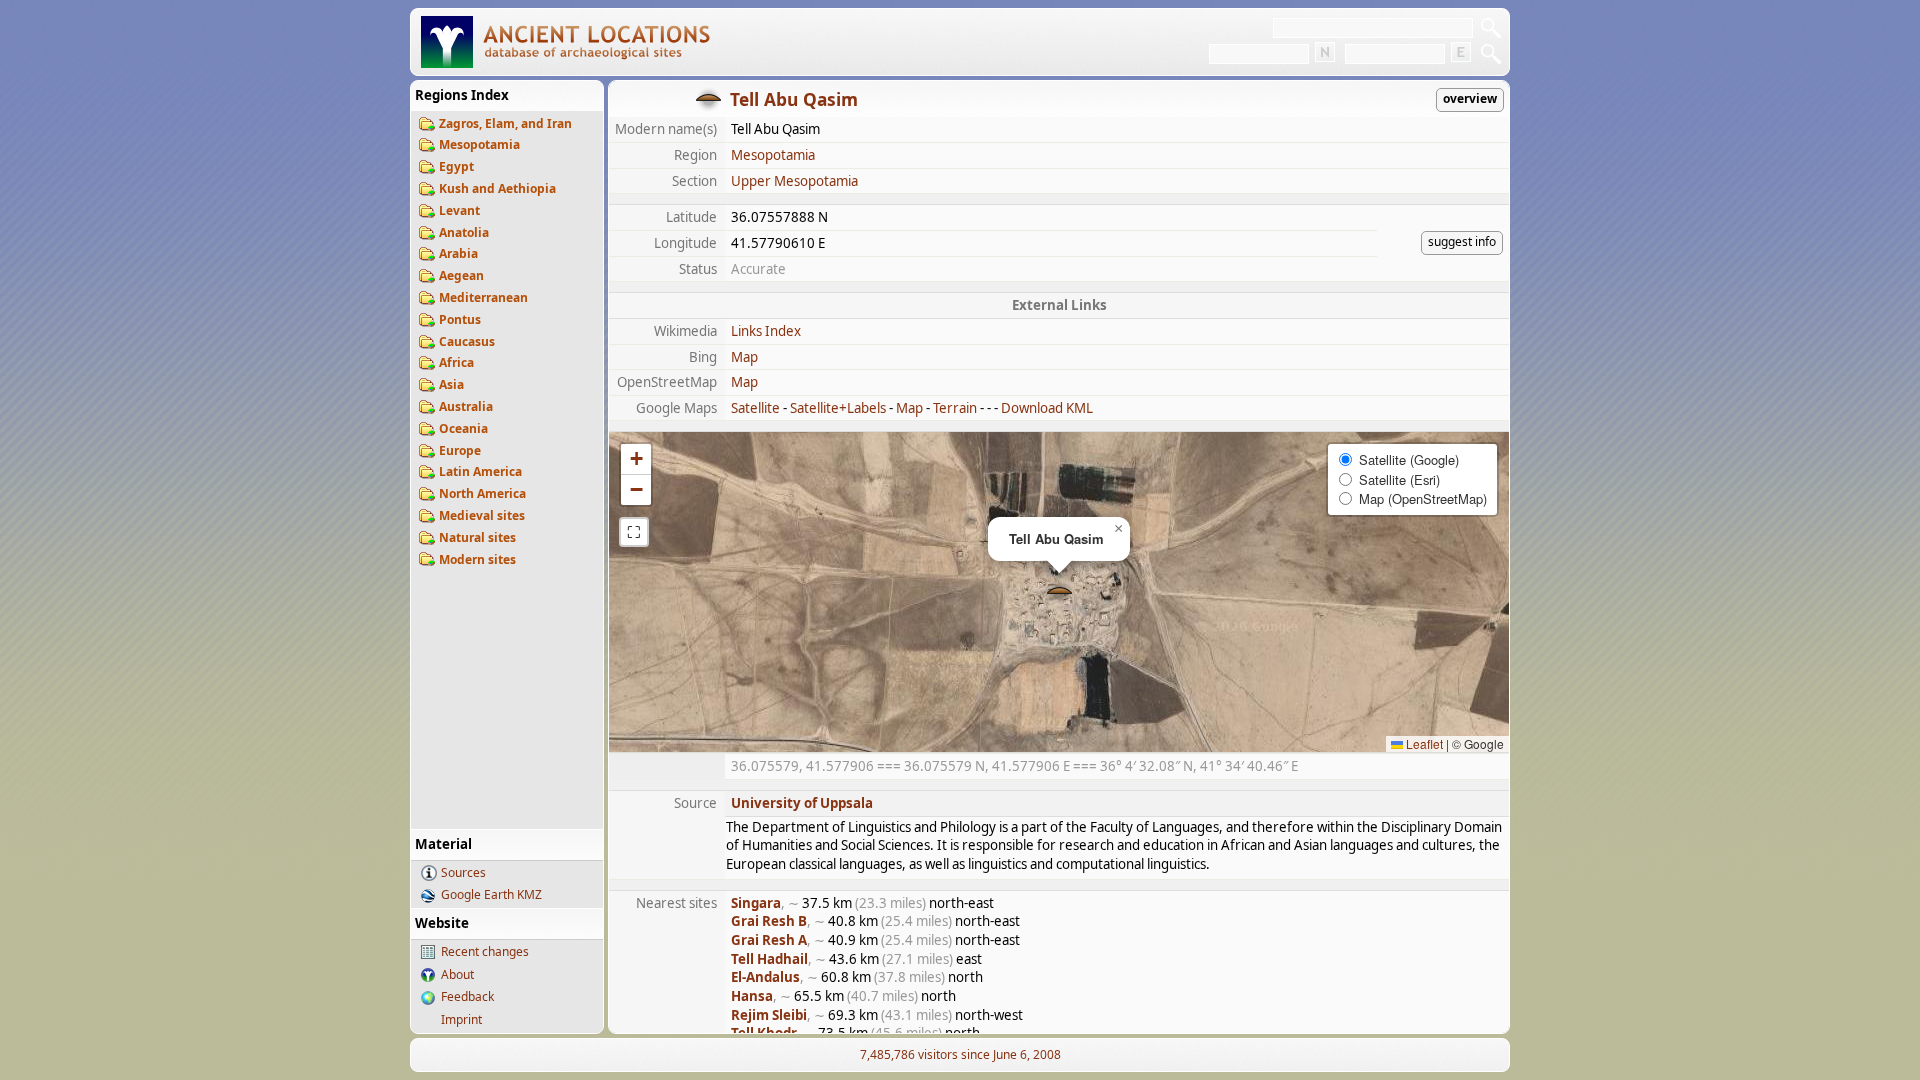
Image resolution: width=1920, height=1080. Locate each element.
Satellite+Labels (838, 408)
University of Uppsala (802, 803)
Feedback (467, 996)
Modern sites (477, 559)
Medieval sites (482, 515)
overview (1470, 98)
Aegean (461, 275)
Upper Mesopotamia (794, 181)
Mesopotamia (479, 144)
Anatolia (464, 232)
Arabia (458, 253)
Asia (451, 384)
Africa (456, 362)
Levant (459, 210)
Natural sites (477, 537)
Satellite (755, 408)
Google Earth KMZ (491, 894)
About (457, 974)
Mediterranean (483, 297)
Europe (460, 450)
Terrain (955, 408)
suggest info (1462, 241)
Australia (466, 406)
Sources (463, 872)
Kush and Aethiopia (497, 188)
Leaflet (1423, 743)
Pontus (460, 319)
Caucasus (467, 341)
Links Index (766, 331)
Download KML (1047, 408)
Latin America (480, 471)
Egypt (456, 166)
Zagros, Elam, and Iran (505, 123)
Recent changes (485, 951)
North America (482, 493)
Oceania (463, 428)
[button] (1059, 592)
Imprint (461, 1019)
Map (744, 357)
